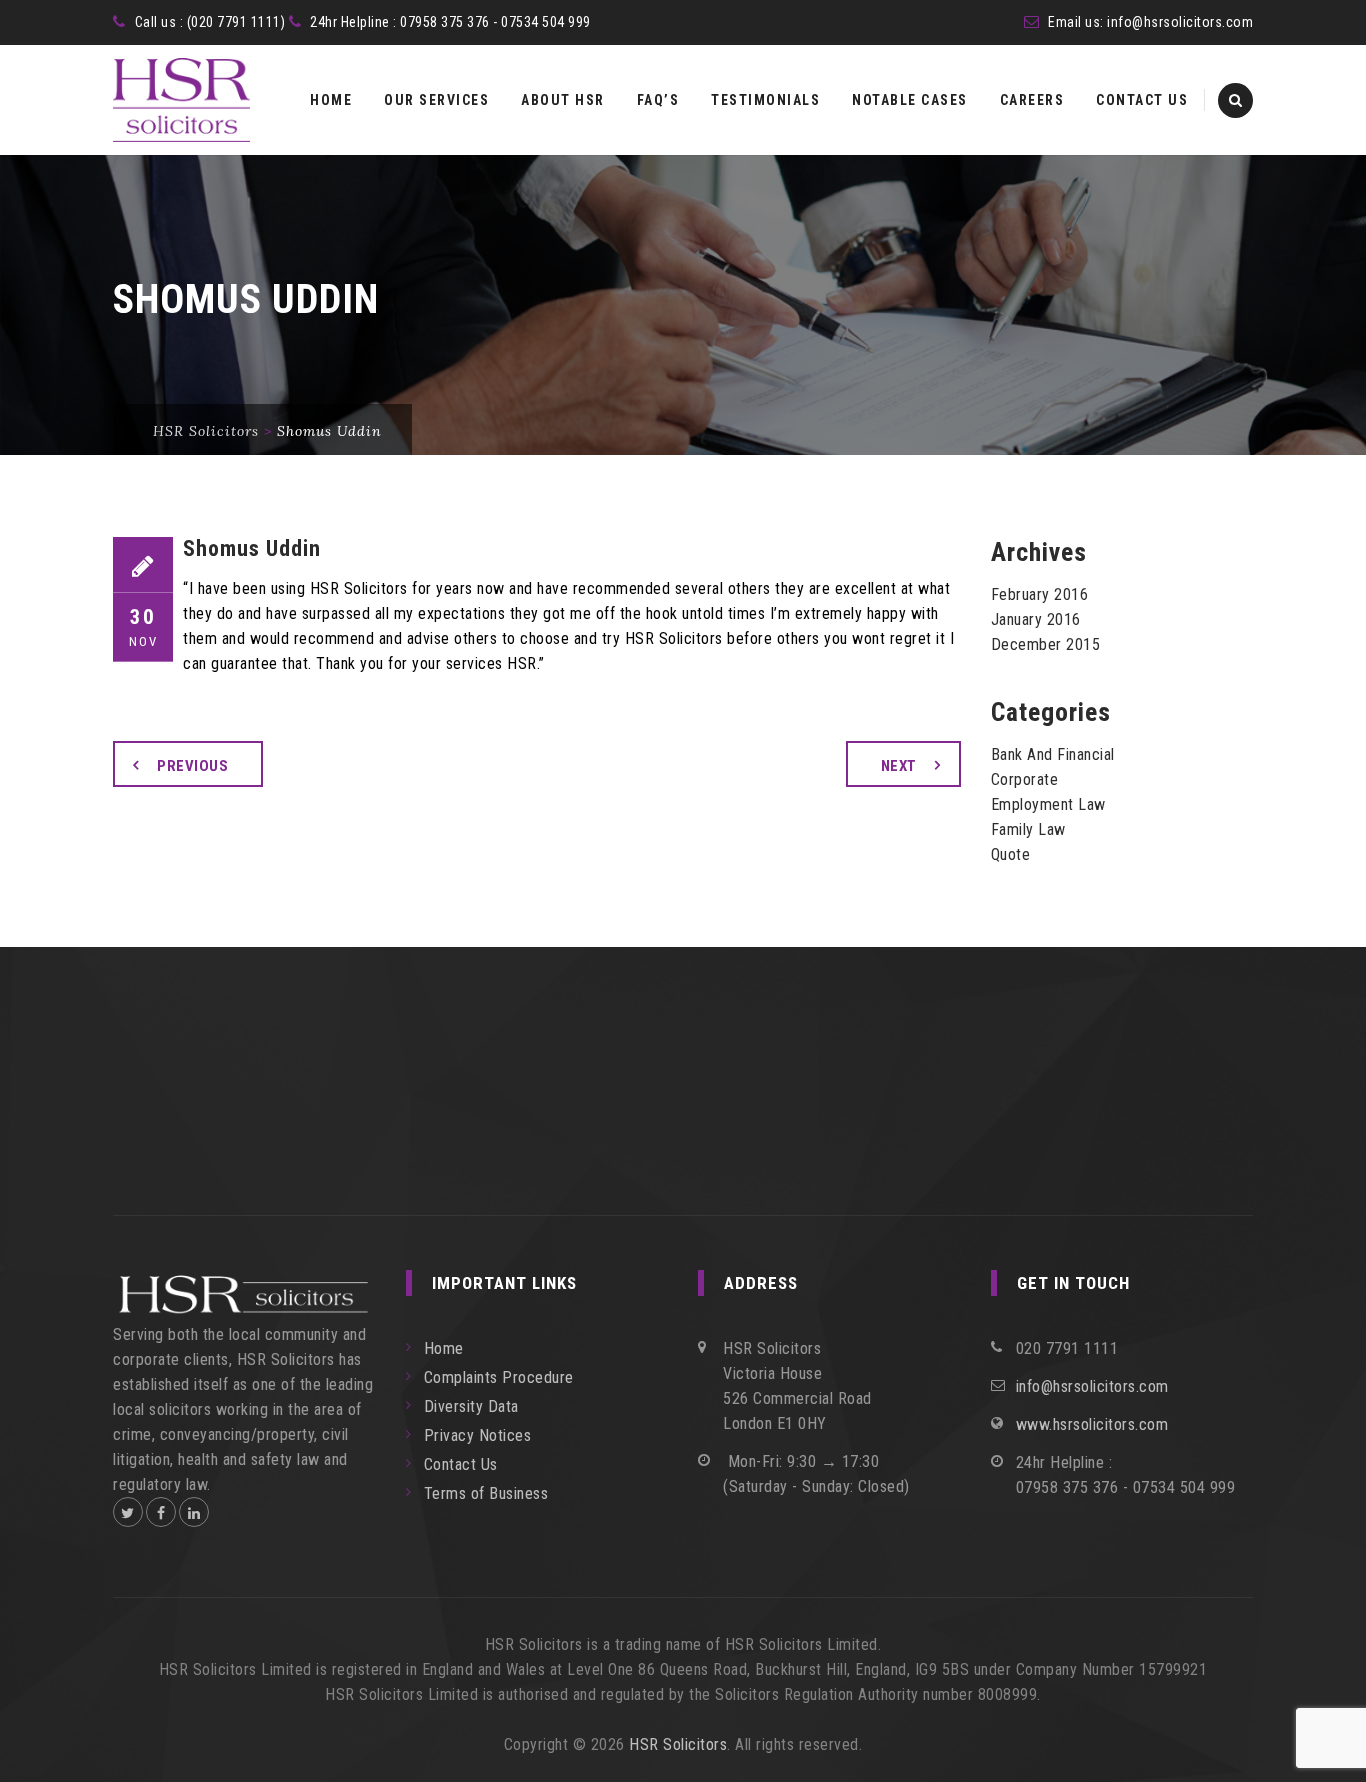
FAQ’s (658, 100)
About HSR (563, 100)
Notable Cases (910, 100)
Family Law (1028, 829)
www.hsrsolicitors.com (1092, 1424)
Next (899, 766)
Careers (1032, 100)
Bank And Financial (1053, 754)
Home (331, 100)
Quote (1011, 854)
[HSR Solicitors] (181, 100)
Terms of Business (486, 1493)
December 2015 (1046, 644)
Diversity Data (471, 1406)
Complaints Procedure (499, 1377)
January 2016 (1036, 619)
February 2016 (1040, 594)
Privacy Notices (478, 1435)
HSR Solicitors (678, 1744)
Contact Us (1142, 100)
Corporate (1025, 779)
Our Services (436, 100)
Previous (192, 766)
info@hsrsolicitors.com (1180, 22)
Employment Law (1048, 804)
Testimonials (765, 100)
